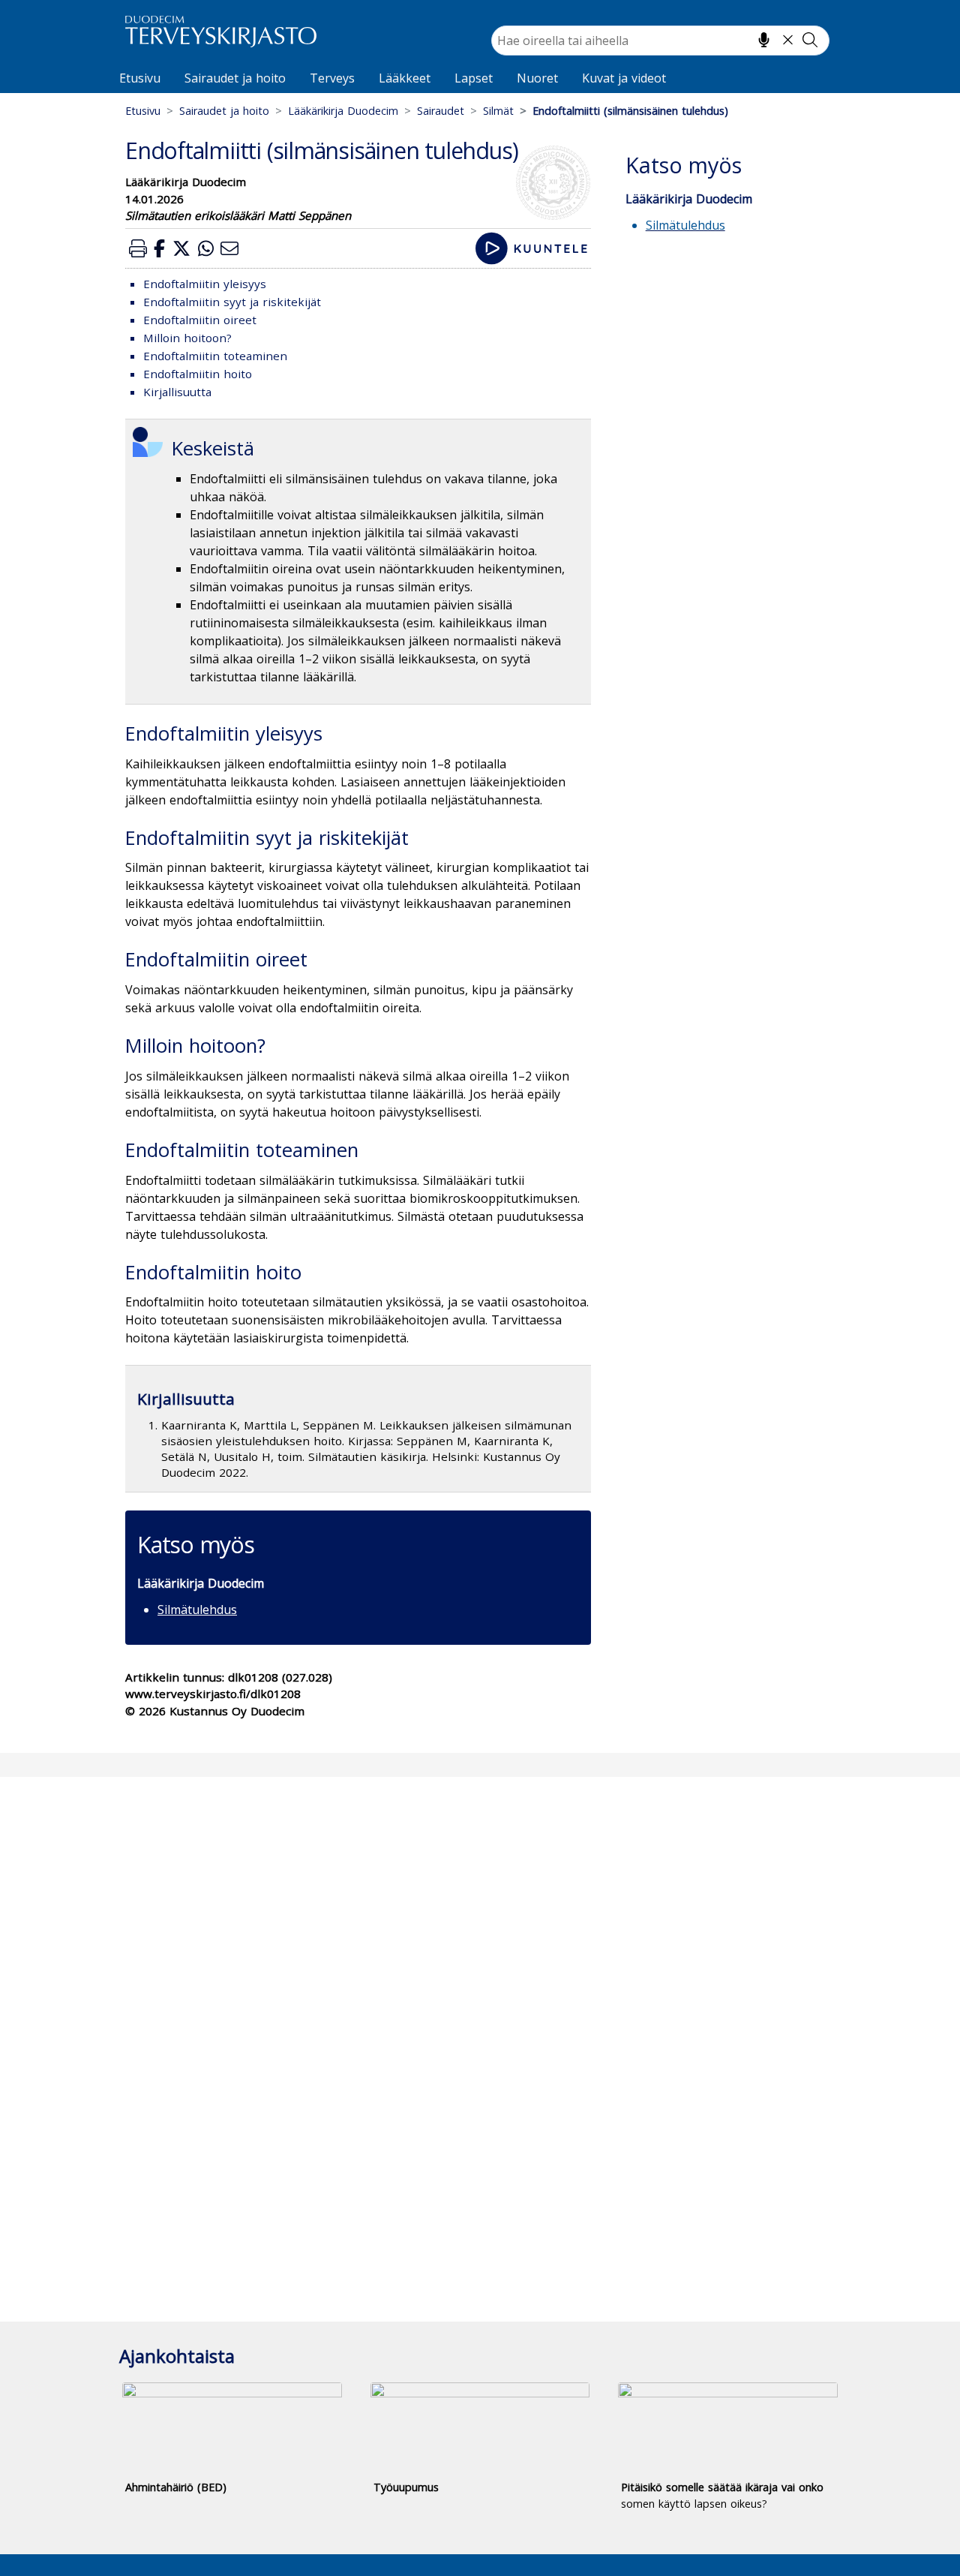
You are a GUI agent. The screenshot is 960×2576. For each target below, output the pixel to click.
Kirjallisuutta (177, 392)
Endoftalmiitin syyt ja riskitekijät (232, 302)
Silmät (498, 111)
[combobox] (660, 41)
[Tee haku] (810, 40)
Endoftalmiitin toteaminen (215, 356)
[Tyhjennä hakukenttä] (788, 40)
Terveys (332, 78)
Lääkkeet (405, 78)
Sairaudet (441, 111)
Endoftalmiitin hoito (198, 374)
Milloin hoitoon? (187, 338)
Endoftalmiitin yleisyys (205, 284)
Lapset (474, 78)
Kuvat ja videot (624, 78)
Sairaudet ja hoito (235, 78)
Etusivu (140, 78)
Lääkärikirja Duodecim (343, 111)
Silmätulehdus (197, 1610)
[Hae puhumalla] (764, 40)
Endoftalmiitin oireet (200, 320)
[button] (138, 248)
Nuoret (537, 78)
